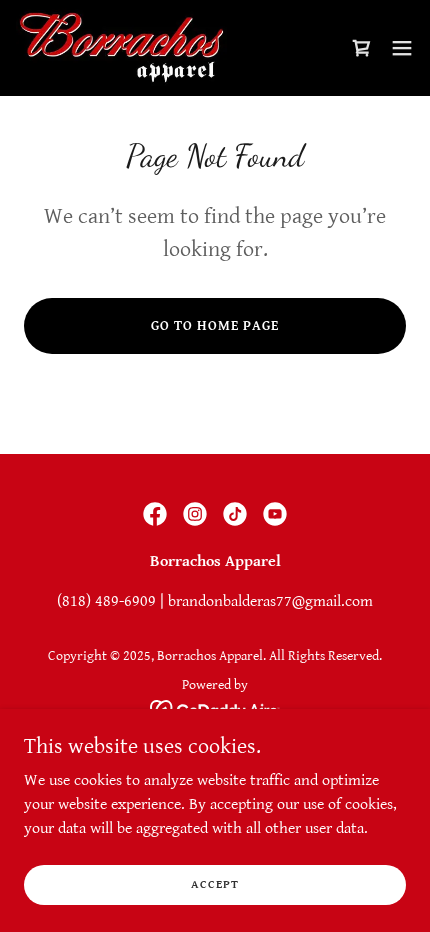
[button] (402, 48)
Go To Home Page (215, 326)
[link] (121, 48)
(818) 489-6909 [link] (106, 601)
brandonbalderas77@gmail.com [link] (270, 601)
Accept (215, 884)
